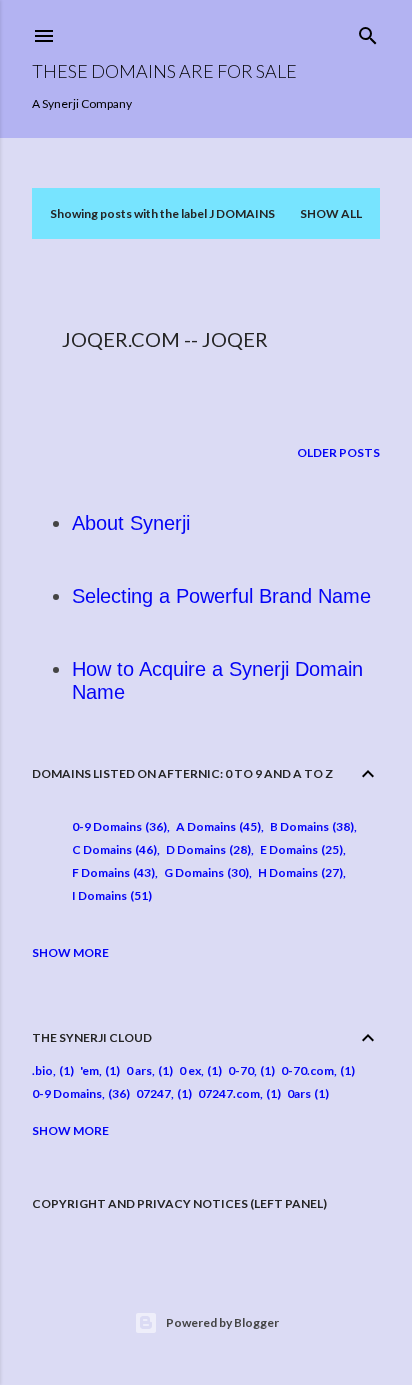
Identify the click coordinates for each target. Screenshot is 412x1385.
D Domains (206, 849)
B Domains (310, 826)
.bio (42, 1070)
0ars (299, 1093)
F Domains (111, 872)
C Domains (112, 849)
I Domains (110, 895)
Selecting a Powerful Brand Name (221, 596)
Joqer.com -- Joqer (165, 339)
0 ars (139, 1070)
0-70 (241, 1070)
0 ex (190, 1070)
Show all (331, 213)
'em (89, 1070)
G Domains (204, 872)
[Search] (368, 31)
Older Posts (338, 452)
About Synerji (131, 523)
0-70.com (307, 1070)
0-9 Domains (117, 826)
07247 (153, 1093)
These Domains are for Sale (164, 71)
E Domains (299, 849)
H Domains (298, 872)
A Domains (216, 826)
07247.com (229, 1093)
